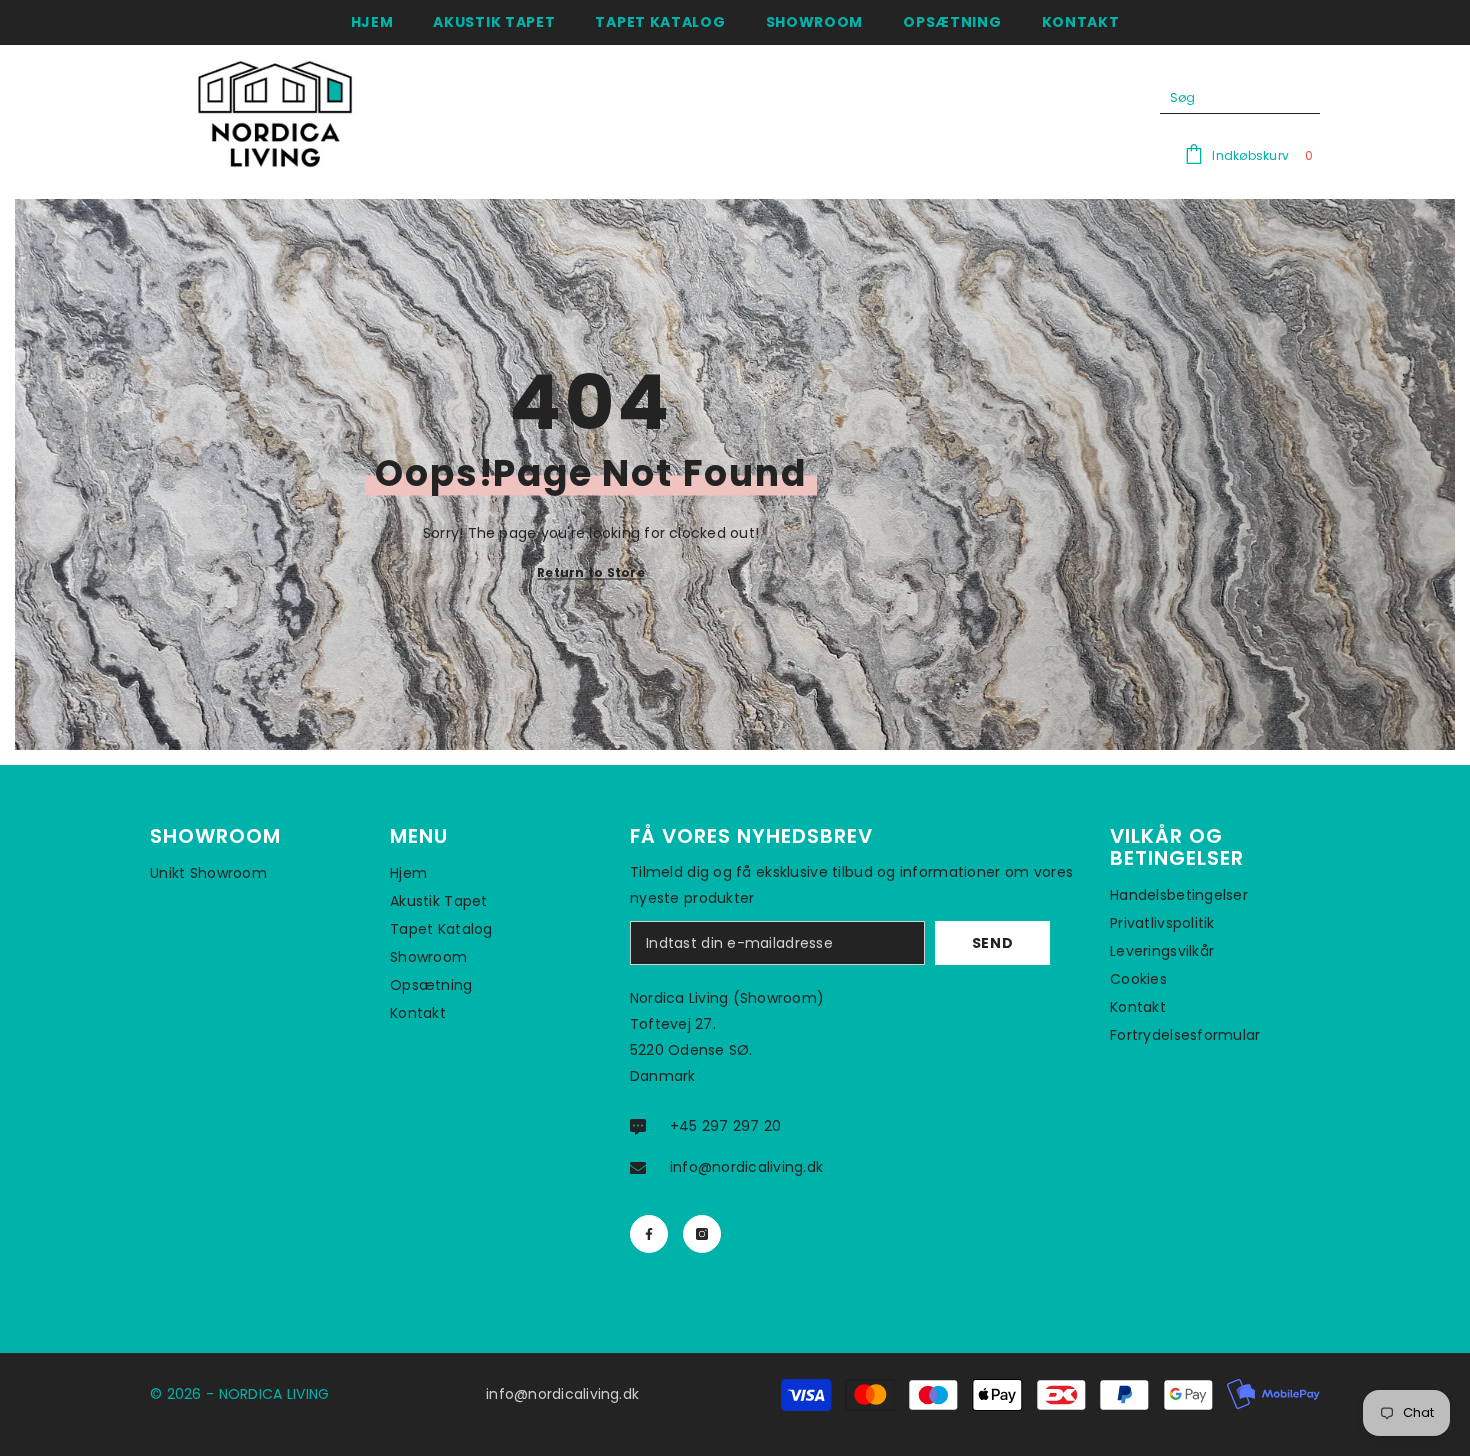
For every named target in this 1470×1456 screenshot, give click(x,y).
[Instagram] (702, 1234)
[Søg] (1240, 98)
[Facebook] (649, 1234)
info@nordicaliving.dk (746, 1167)
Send (993, 943)
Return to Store (591, 572)
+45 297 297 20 (725, 1126)
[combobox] (1224, 98)
